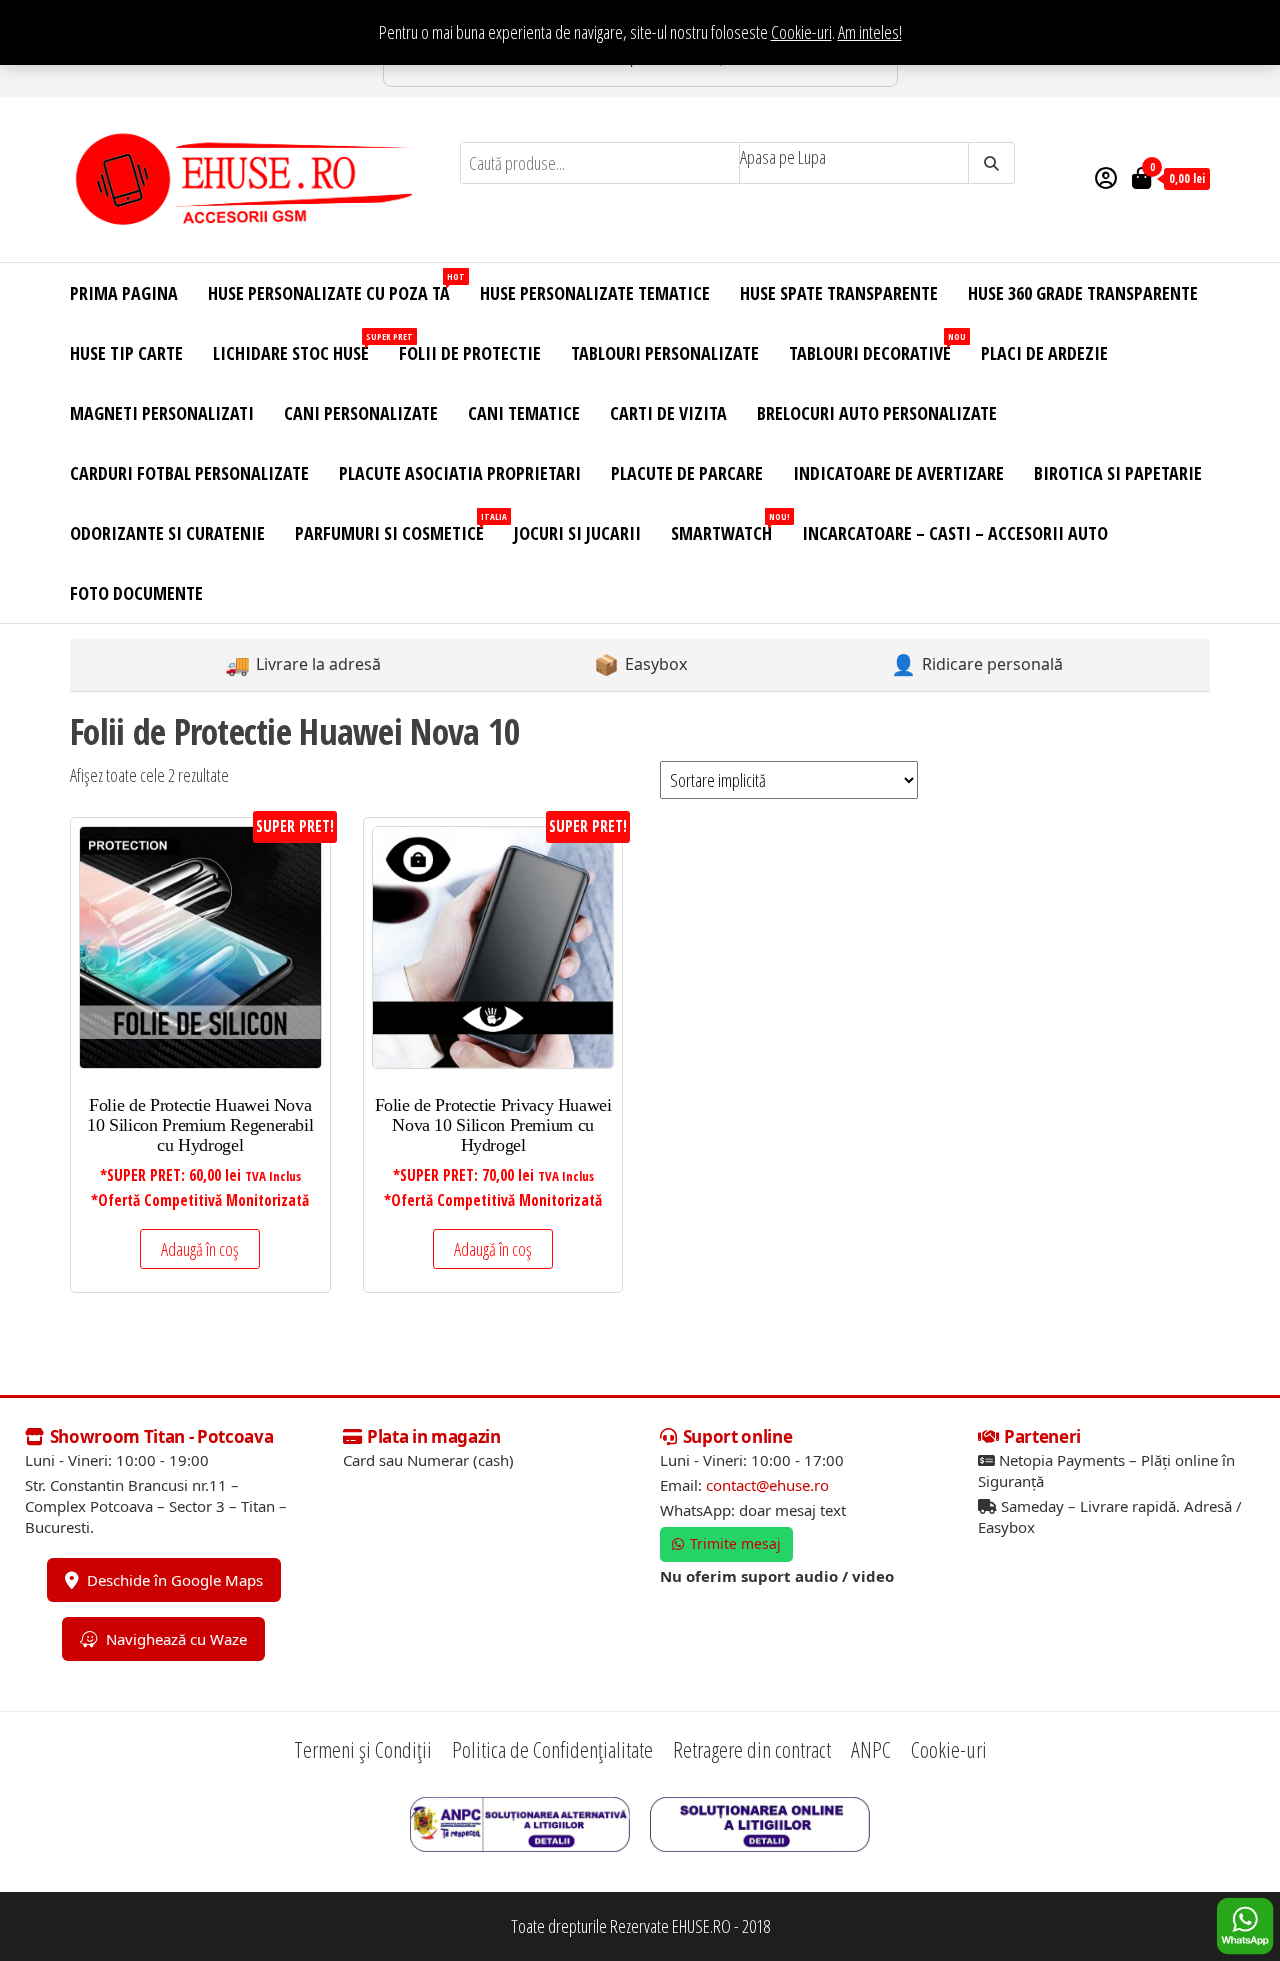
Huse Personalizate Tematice (595, 293)
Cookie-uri (801, 32)
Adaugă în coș (200, 1249)
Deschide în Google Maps (175, 1580)
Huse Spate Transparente (839, 293)
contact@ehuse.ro (767, 1485)
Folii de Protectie (470, 353)
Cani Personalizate (361, 413)
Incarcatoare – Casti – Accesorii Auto (955, 533)
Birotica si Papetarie (1118, 473)
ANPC (871, 1749)
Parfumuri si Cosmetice (397, 527)
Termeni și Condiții (363, 1749)
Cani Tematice (524, 413)
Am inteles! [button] (870, 32)
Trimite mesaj (735, 1543)
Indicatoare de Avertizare (898, 473)
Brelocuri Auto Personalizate (877, 413)
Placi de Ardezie (1044, 353)
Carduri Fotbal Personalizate (189, 473)
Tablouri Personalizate (665, 353)
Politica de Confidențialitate (552, 1749)
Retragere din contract (752, 1749)
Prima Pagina (124, 293)
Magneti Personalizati (162, 413)
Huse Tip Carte (126, 353)
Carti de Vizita (668, 413)
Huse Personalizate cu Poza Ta (336, 287)
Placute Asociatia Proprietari (460, 473)
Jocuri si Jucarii (577, 533)
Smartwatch (729, 527)
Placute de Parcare (687, 473)
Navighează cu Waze (176, 1639)
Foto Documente (136, 593)
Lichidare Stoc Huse (298, 347)
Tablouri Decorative (877, 347)
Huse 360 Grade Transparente (1083, 293)
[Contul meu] (1106, 177)
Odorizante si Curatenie (167, 533)
